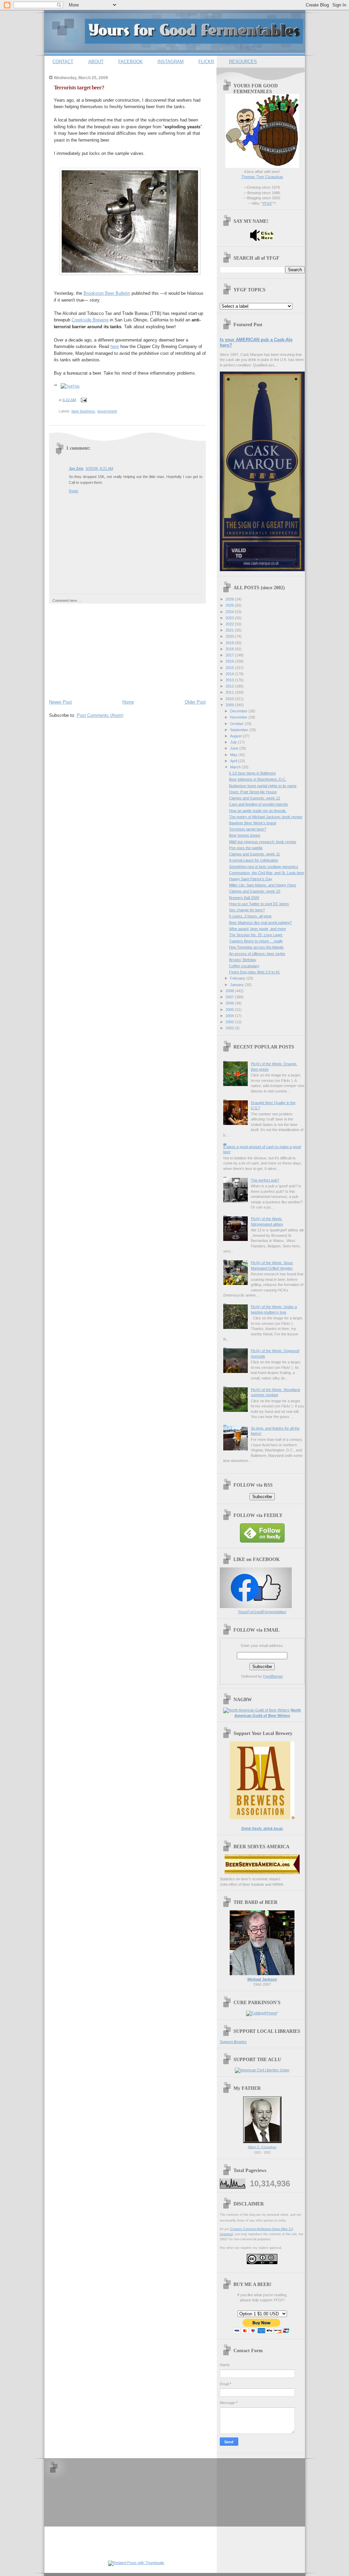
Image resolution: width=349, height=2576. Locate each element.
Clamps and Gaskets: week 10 (255, 891)
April (234, 761)
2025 (230, 605)
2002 (230, 1028)
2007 (230, 997)
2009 (230, 705)
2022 (230, 624)
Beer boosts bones (245, 835)
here (115, 346)
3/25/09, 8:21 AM (99, 468)
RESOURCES (243, 62)
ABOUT (96, 62)
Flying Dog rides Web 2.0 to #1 (254, 972)
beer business (83, 411)
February (238, 978)
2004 (230, 1016)
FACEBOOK (131, 62)
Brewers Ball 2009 (244, 898)
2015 (230, 668)
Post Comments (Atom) (100, 715)
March (236, 767)
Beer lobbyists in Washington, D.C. (258, 779)
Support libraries (233, 2042)
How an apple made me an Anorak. (258, 811)
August (236, 736)
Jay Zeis (76, 468)
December (239, 711)
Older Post (195, 702)
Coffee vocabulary (244, 966)
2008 (230, 991)
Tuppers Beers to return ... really (256, 941)
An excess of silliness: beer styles (257, 954)
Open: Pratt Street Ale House (253, 792)
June (235, 748)
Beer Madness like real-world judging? (260, 923)
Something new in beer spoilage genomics (264, 867)
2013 (230, 680)
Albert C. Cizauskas (262, 2147)
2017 (230, 655)
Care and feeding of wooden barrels (259, 804)
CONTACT (63, 62)
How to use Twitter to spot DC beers (259, 904)
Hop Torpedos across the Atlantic (256, 947)
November (239, 717)
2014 (230, 674)
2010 (230, 699)
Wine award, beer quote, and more (257, 929)
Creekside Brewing (90, 320)
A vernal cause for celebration (254, 860)
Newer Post (60, 702)
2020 (230, 636)
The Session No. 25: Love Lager (256, 935)
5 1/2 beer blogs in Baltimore (252, 773)
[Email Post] (83, 400)
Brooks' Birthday (243, 960)
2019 (230, 643)
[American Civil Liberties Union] (262, 2070)
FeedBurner (273, 1676)
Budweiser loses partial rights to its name (263, 786)
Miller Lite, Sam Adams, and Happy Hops (263, 885)
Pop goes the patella (246, 848)
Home (128, 702)
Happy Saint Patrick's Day (251, 879)
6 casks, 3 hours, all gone (250, 916)
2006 (230, 1003)
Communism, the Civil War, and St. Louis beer (267, 873)
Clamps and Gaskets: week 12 (255, 798)
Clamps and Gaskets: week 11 (254, 854)
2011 (230, 692)
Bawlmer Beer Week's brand (253, 823)
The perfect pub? (265, 1180)
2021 (230, 630)
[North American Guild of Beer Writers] (256, 1710)
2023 (230, 618)
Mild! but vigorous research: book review (263, 842)
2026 (230, 599)
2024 (230, 612)
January (237, 985)
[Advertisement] (100, 650)
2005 (230, 1010)
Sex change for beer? (247, 910)
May (234, 755)
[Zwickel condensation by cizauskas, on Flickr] (130, 273)
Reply (74, 491)
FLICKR (206, 62)
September (240, 730)
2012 (230, 686)
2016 (230, 661)
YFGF (267, 203)
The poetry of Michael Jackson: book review (266, 817)
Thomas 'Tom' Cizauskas (262, 177)
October (237, 724)
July (234, 742)
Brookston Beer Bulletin (107, 293)
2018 (230, 649)
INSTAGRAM (171, 62)
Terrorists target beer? (79, 88)
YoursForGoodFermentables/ (262, 1612)
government (107, 411)
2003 (230, 1022)
